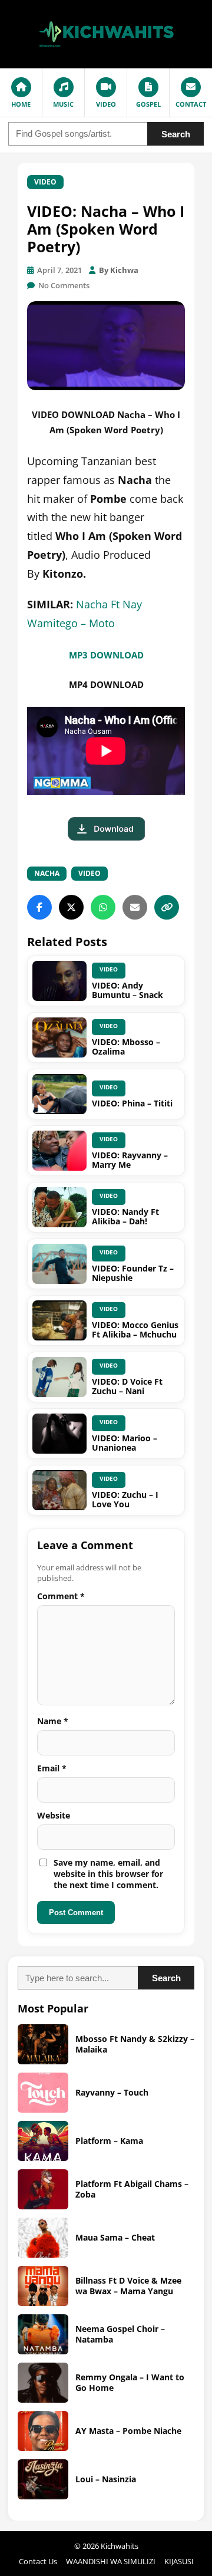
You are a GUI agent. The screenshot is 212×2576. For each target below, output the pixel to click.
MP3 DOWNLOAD (106, 655)
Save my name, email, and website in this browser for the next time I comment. (108, 1874)
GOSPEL (148, 104)
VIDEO (106, 104)
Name (53, 1721)
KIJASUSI (179, 2561)
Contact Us (38, 2561)
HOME (21, 104)
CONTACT (191, 104)
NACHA (47, 873)
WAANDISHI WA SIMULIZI (111, 2561)
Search (176, 134)
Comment (61, 1596)
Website (54, 1815)
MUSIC (63, 104)
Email (52, 1768)
